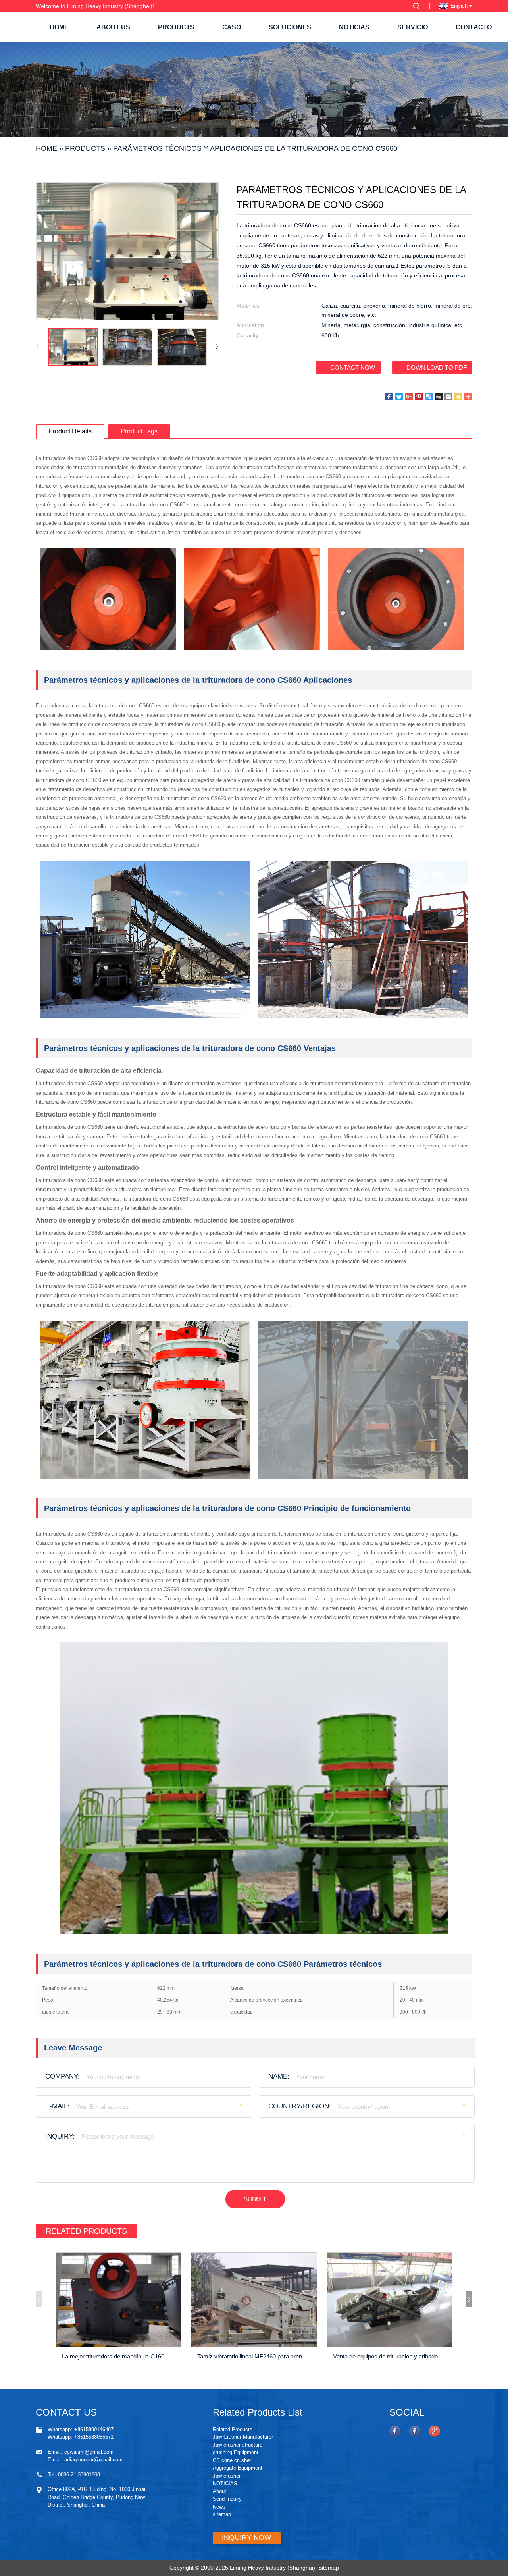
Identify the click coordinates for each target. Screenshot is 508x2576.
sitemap (222, 2514)
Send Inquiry (227, 2499)
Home (59, 27)
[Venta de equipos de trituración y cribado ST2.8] (390, 2299)
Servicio (413, 27)
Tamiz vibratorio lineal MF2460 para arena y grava (255, 2356)
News (219, 2507)
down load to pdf (437, 367)
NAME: (279, 2076)
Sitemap (329, 2568)
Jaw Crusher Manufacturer (243, 2437)
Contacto (474, 27)
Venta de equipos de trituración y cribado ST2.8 (391, 2356)
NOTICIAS (354, 27)
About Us (113, 27)
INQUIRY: (60, 2136)
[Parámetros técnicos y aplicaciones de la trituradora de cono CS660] (73, 347)
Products (176, 27)
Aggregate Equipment (238, 2468)
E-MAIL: (57, 2106)
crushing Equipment (236, 2452)
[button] (217, 347)
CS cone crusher (232, 2460)
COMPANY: (63, 2076)
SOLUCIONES (290, 27)
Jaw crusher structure (238, 2445)
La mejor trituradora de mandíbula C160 (113, 2356)
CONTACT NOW (353, 367)
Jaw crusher (227, 2476)
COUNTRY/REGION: (300, 2106)
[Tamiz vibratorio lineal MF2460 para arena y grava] (254, 2299)
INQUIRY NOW (246, 2537)
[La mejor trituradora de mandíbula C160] (118, 2299)
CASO (232, 27)
